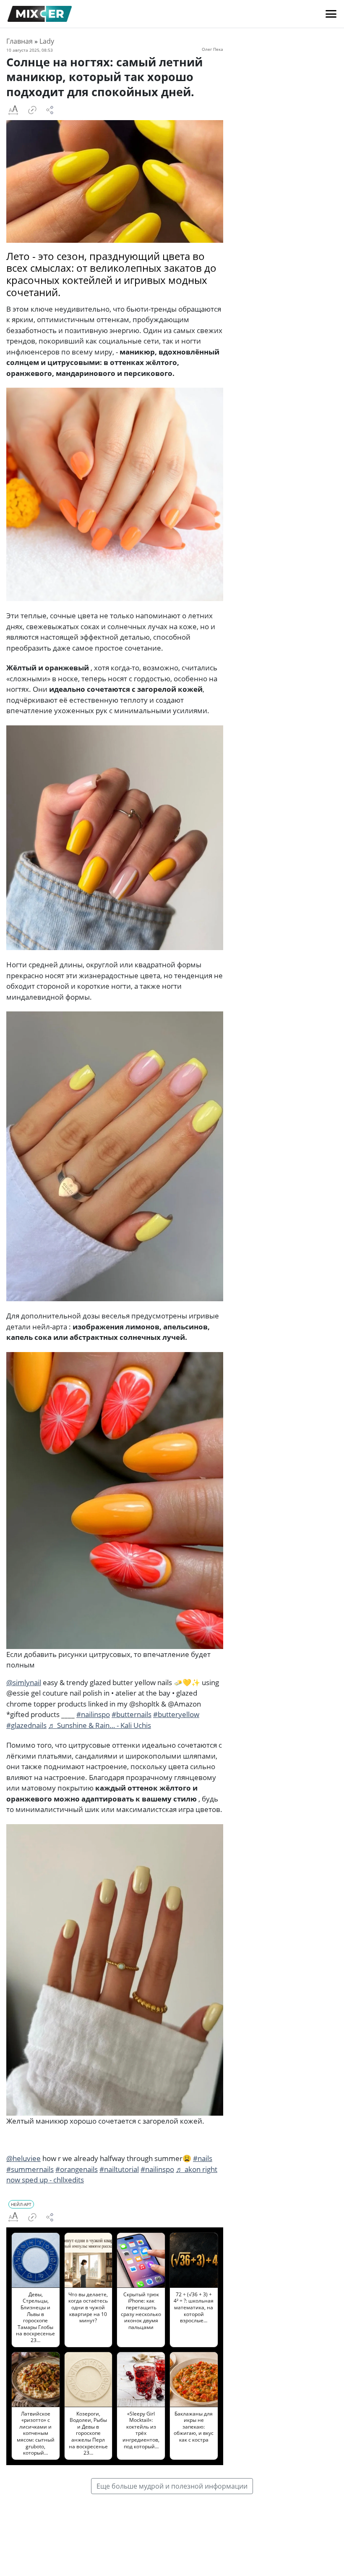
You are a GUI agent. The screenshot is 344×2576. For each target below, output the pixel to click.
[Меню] (331, 14)
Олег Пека (212, 49)
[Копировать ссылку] (32, 110)
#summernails (30, 2169)
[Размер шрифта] (13, 110)
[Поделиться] (50, 110)
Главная (20, 41)
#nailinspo (93, 1714)
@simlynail (24, 1682)
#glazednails (26, 1725)
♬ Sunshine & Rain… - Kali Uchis (100, 1725)
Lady (47, 41)
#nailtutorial (119, 2169)
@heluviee (23, 2158)
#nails (203, 2158)
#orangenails (77, 2169)
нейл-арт (21, 2204)
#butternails (132, 1714)
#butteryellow (176, 1714)
